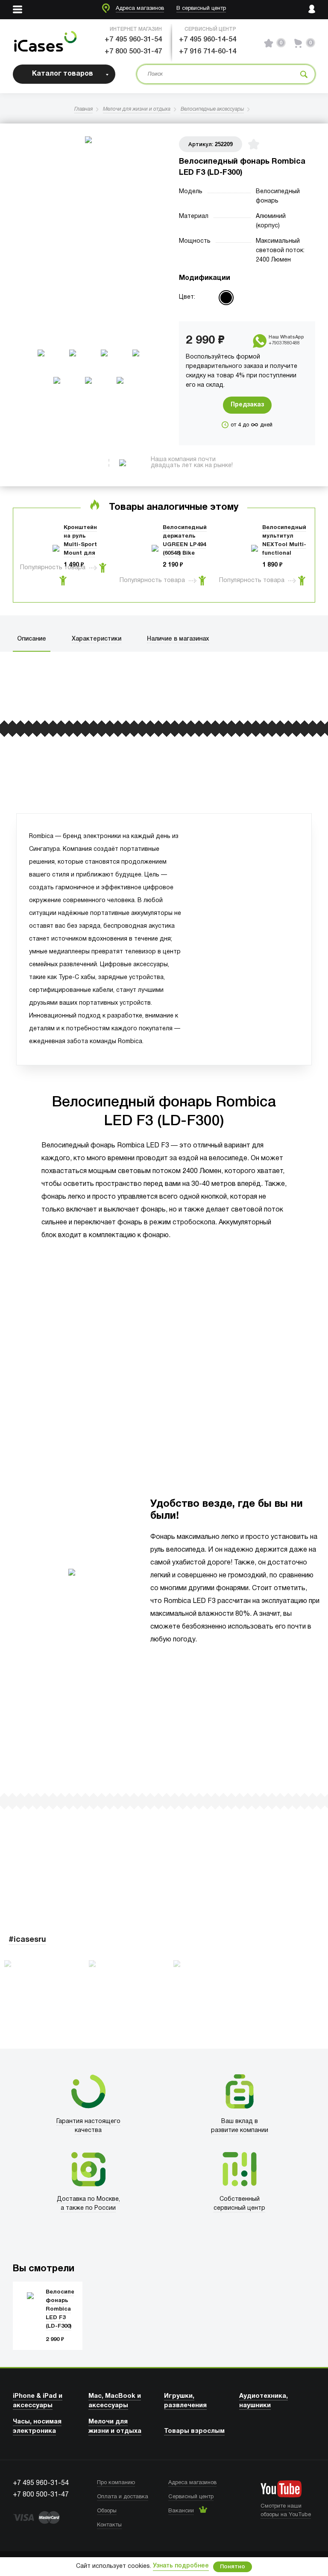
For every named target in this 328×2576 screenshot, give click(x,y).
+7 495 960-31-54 (133, 40)
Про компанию (116, 2483)
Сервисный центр (191, 2497)
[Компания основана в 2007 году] (45, 43)
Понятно (233, 2567)
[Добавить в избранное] (254, 144)
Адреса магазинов (140, 9)
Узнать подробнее (181, 2566)
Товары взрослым (194, 2431)
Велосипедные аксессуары (212, 109)
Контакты (109, 2525)
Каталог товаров (63, 74)
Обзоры (107, 2511)
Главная (83, 109)
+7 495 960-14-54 (208, 40)
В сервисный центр (201, 9)
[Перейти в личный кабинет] (312, 10)
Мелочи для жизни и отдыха (137, 109)
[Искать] (304, 74)
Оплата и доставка (123, 2497)
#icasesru (27, 1940)
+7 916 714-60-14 (208, 51)
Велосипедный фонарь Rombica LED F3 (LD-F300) (68, 2309)
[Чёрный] (226, 298)
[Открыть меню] (18, 10)
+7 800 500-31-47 (133, 51)
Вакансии (181, 2511)
